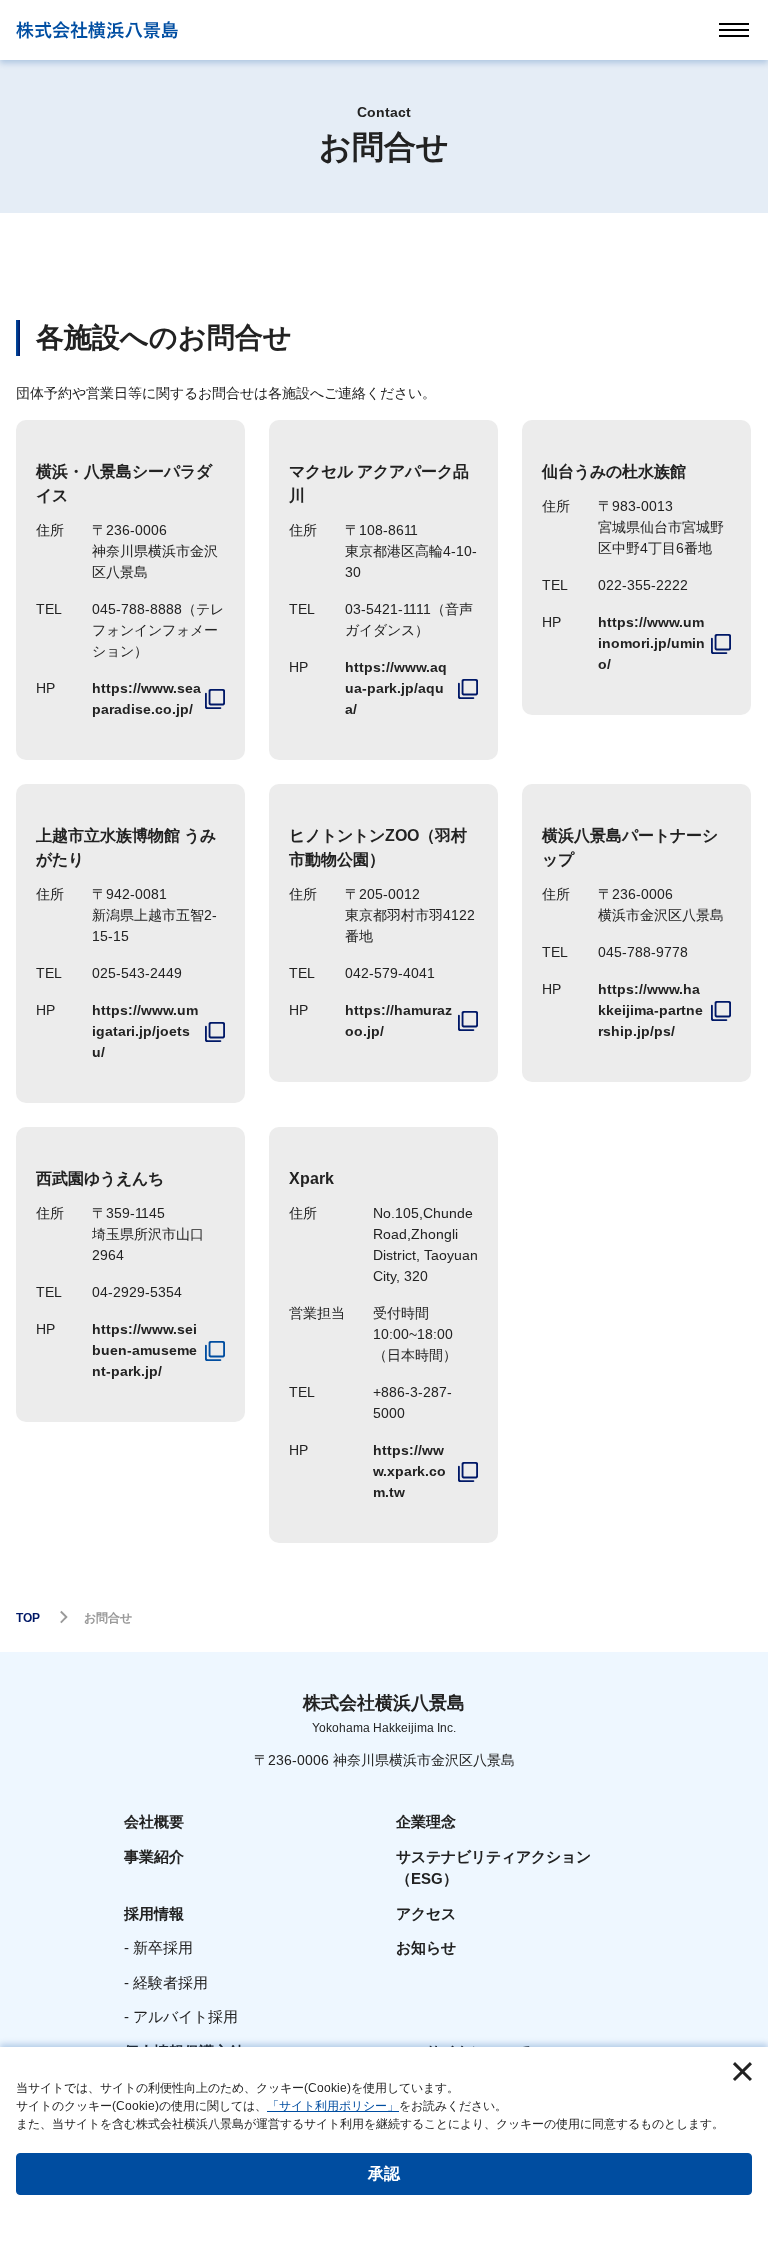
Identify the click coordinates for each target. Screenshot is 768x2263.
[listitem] (158, 699)
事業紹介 (154, 1856)
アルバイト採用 (185, 2016)
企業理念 (426, 1821)
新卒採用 (163, 1947)
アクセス (426, 1913)
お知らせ (426, 1947)
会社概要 (154, 1821)
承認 (384, 2173)
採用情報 (154, 1913)
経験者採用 (170, 1982)
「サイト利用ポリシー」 (333, 2106)
